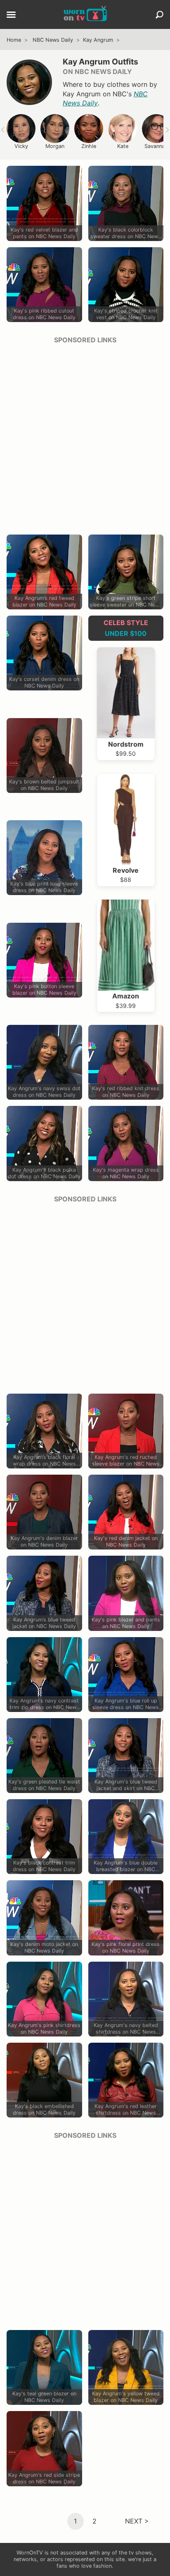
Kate (123, 146)
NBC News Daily (53, 40)
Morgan (55, 146)
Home (14, 40)
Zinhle (89, 146)
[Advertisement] (85, 437)
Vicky (21, 146)
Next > (137, 2521)
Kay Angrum (98, 40)
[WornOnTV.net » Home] (85, 14)
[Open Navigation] (11, 15)
